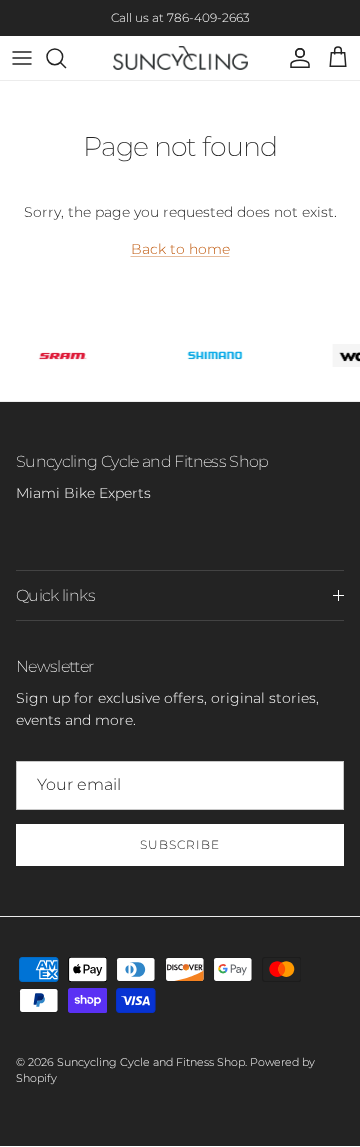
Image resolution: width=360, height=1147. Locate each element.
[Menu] (22, 58)
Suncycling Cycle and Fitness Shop (151, 1062)
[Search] (66, 58)
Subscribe (180, 844)
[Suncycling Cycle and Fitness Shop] (180, 58)
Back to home (180, 249)
